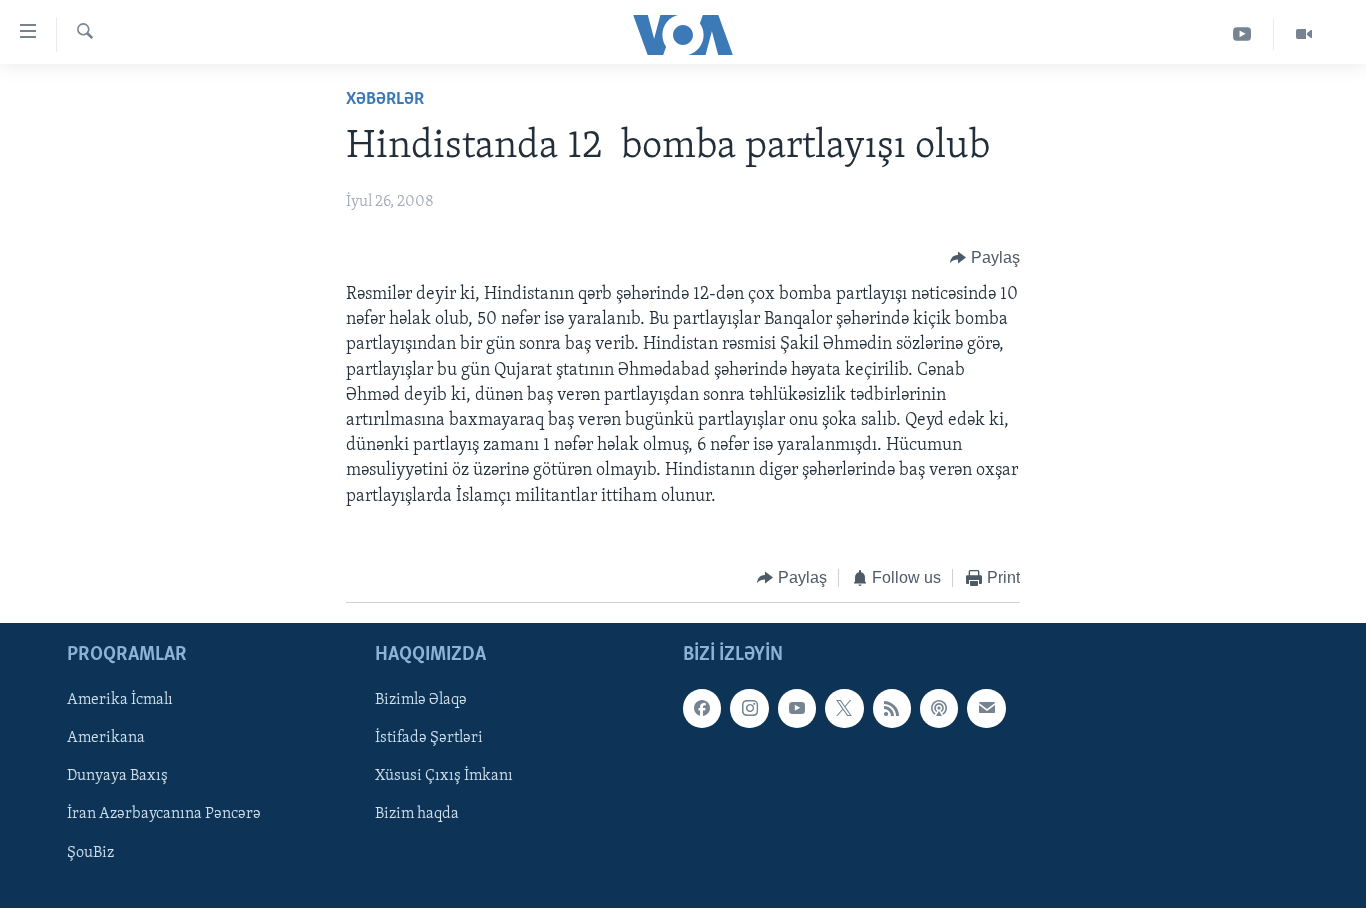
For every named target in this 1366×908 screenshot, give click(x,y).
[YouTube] (1242, 34)
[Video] (1304, 34)
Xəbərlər (385, 100)
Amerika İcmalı (120, 701)
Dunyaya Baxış (117, 777)
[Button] (985, 258)
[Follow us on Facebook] (702, 709)
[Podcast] (939, 709)
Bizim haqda (417, 815)
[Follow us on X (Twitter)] (844, 709)
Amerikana (106, 739)
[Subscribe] (986, 709)
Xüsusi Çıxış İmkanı (444, 777)
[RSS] (892, 709)
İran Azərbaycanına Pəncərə (164, 815)
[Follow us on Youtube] (797, 709)
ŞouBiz (90, 853)
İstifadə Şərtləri (429, 739)
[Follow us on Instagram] (749, 709)
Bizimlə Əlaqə (421, 701)
